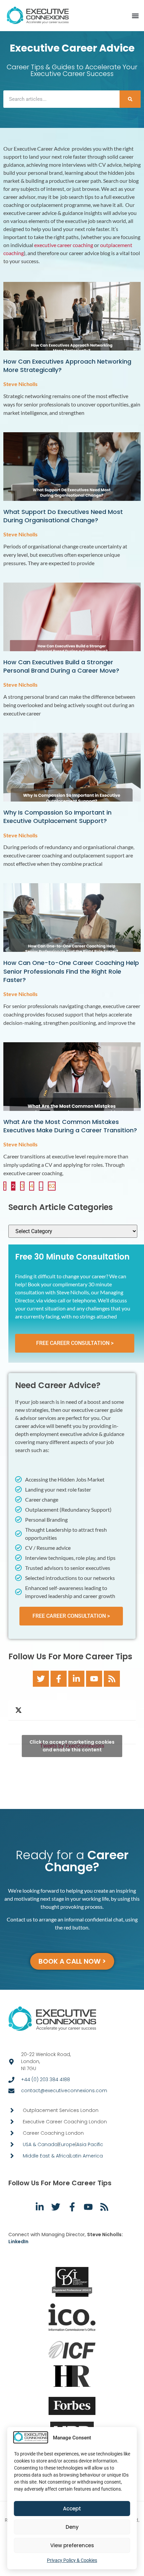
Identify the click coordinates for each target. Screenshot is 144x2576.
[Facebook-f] (59, 1679)
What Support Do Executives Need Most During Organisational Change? (63, 516)
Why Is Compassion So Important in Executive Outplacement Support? (57, 817)
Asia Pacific (90, 2144)
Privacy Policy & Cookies (72, 2560)
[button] (135, 16)
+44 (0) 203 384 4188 (46, 2079)
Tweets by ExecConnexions (72, 1746)
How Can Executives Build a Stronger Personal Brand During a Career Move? (61, 666)
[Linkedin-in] (76, 1679)
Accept (72, 2509)
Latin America (87, 2156)
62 (52, 1186)
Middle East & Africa (46, 2156)
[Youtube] (94, 1679)
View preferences (72, 2545)
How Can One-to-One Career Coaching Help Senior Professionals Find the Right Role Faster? (71, 971)
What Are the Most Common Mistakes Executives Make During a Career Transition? (70, 1126)
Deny (72, 2527)
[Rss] (112, 1679)
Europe (67, 2144)
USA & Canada (40, 2144)
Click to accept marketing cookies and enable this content (72, 1746)
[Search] (130, 99)
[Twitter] (41, 1679)
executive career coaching (64, 245)
